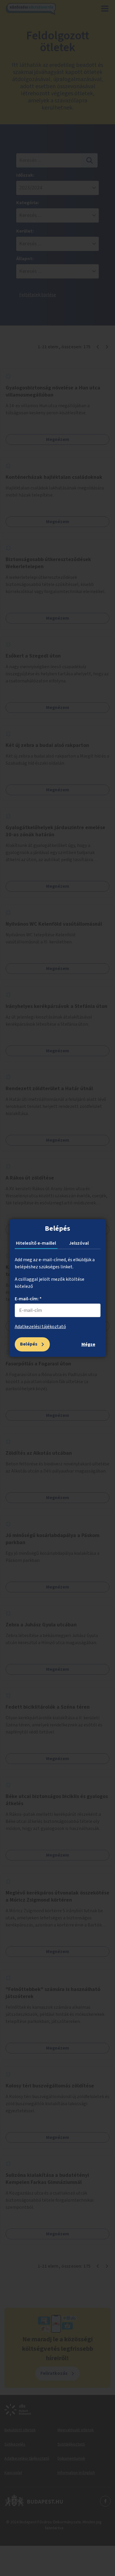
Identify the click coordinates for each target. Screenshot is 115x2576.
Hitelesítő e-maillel (36, 1243)
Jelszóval (79, 1243)
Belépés (29, 1344)
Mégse (88, 1344)
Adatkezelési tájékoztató (40, 1327)
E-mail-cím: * (28, 1299)
